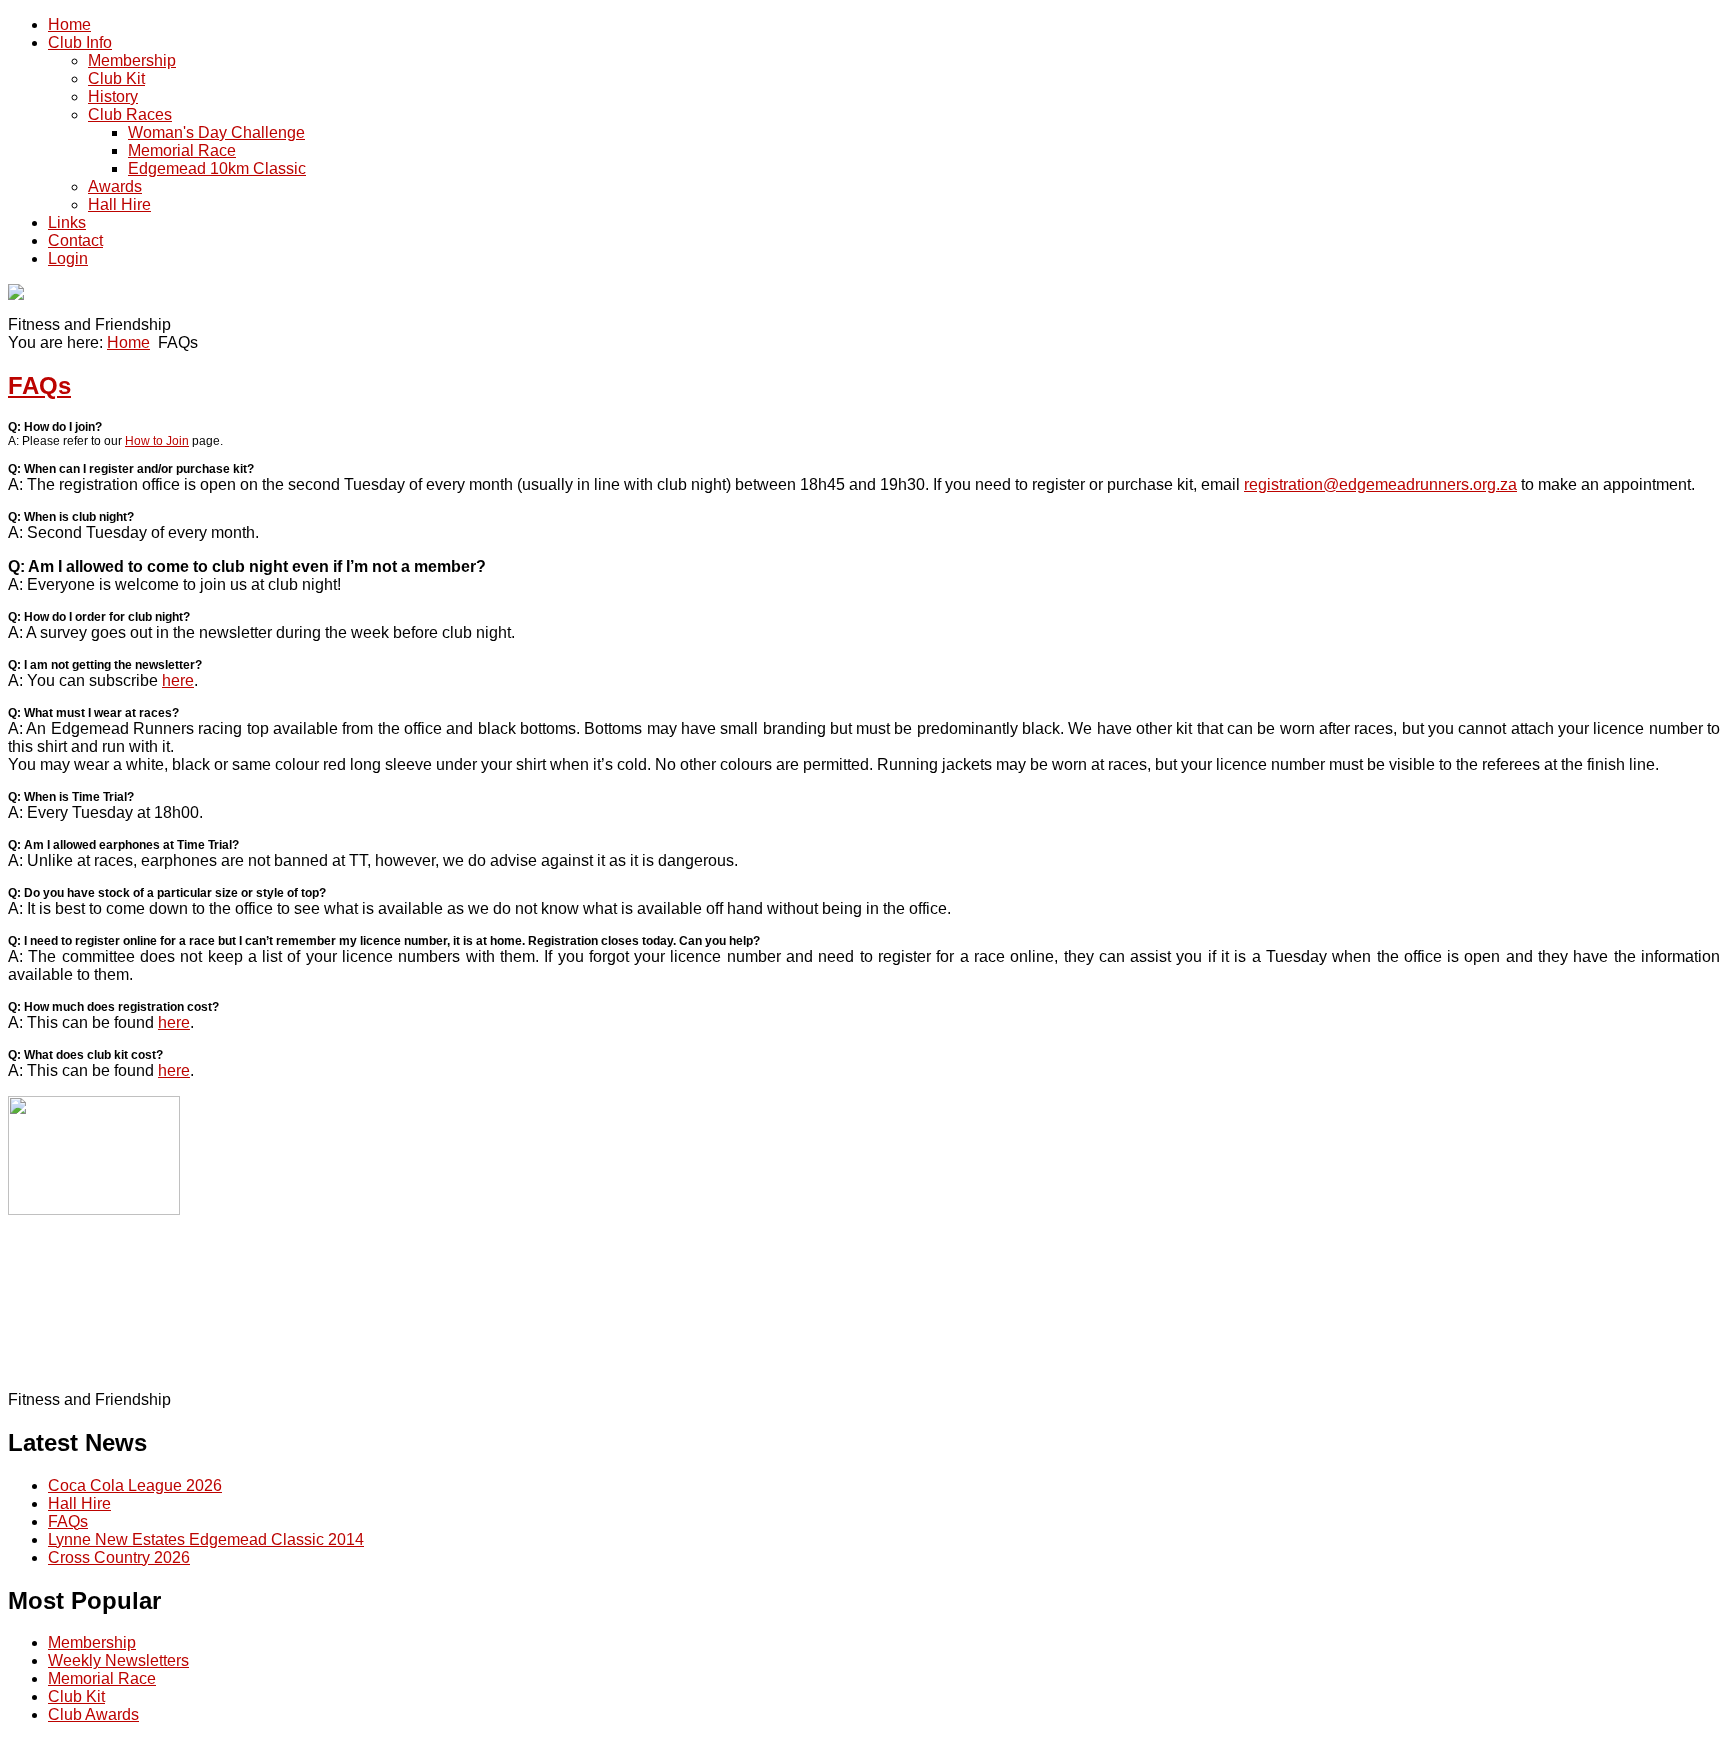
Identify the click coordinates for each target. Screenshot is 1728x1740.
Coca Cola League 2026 (135, 1485)
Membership (92, 1642)
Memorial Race (102, 1678)
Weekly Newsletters (118, 1660)
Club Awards (93, 1714)
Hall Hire (79, 1503)
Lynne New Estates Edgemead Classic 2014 (206, 1539)
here (178, 680)
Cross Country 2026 (119, 1557)
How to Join (157, 441)
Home (128, 342)
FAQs (39, 385)
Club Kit (76, 1696)
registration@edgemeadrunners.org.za (1380, 484)
